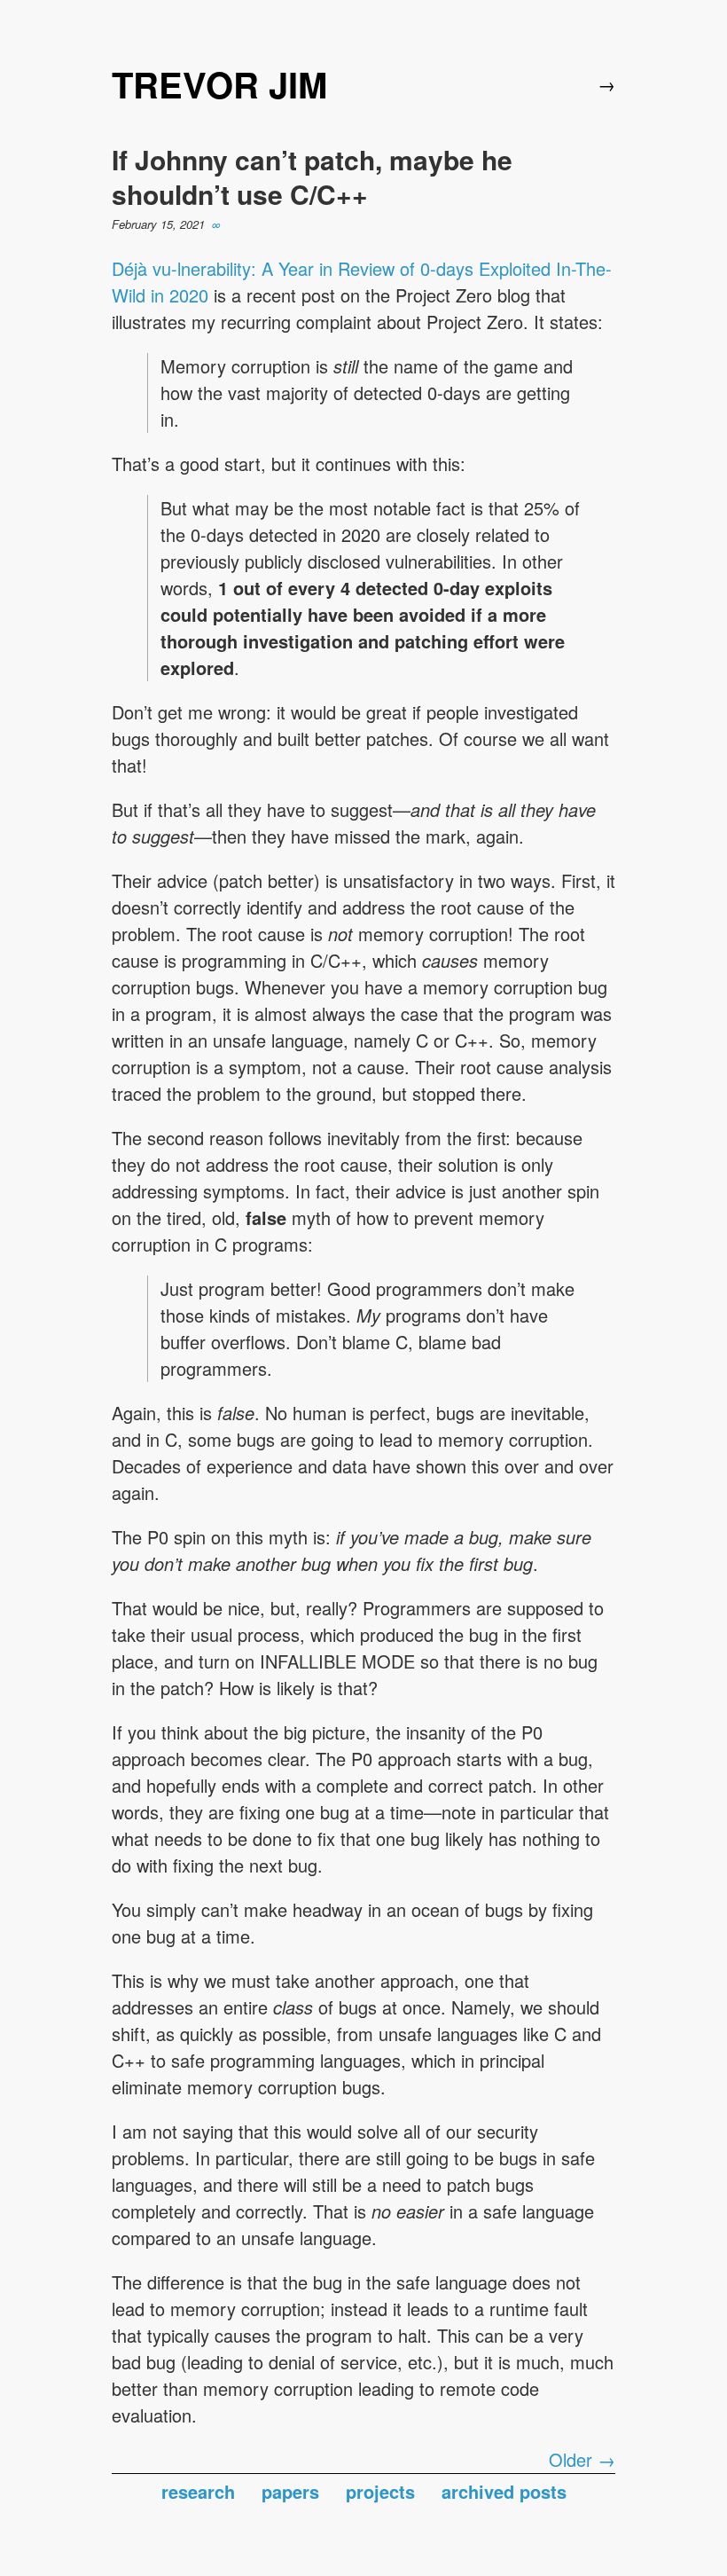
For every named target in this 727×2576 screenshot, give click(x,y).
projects (380, 2491)
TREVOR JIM (219, 84)
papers (290, 2491)
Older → (582, 2459)
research (198, 2491)
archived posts (504, 2491)
